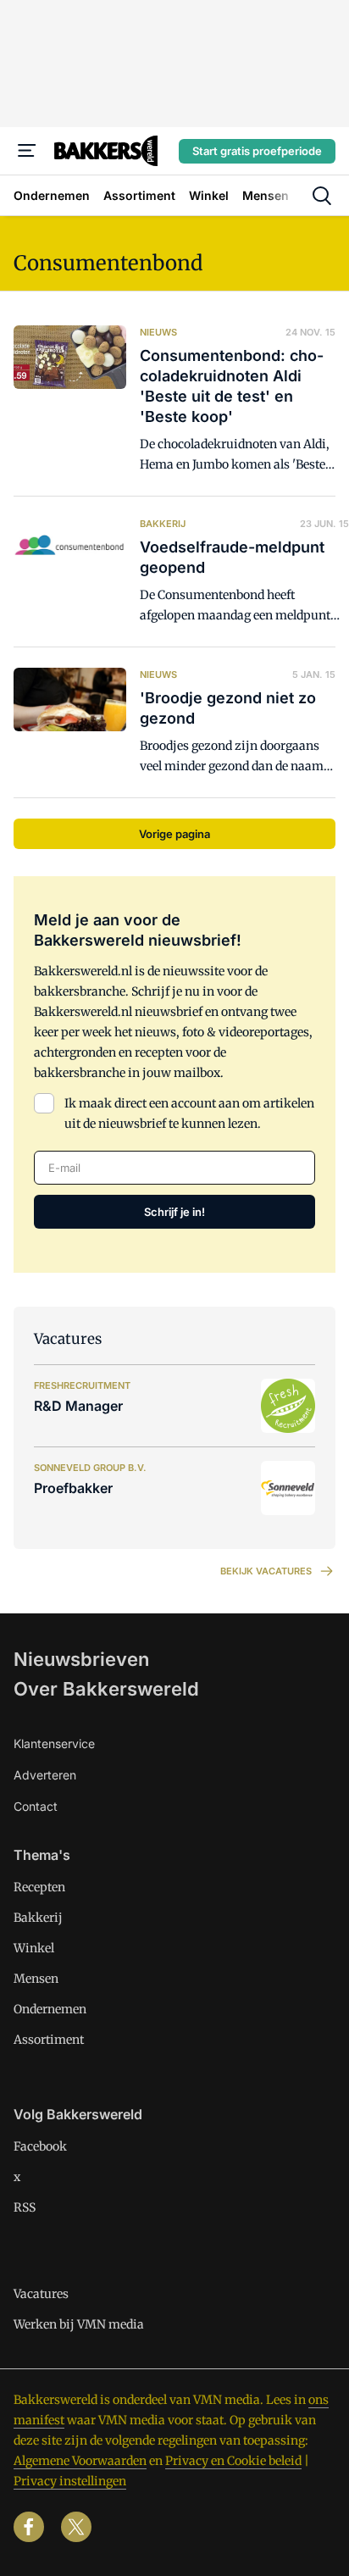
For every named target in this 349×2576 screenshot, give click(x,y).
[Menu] (27, 151)
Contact (36, 1806)
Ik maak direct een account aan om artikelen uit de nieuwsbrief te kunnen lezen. (189, 1113)
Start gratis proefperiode (257, 151)
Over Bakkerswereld (106, 1689)
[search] (322, 196)
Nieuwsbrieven (81, 1659)
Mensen (36, 1979)
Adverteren (45, 1775)
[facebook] (29, 2527)
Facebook (40, 2146)
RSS (25, 2207)
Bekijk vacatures (266, 1571)
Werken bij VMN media (79, 2324)
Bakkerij (38, 1918)
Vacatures (41, 2294)
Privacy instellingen (70, 2481)
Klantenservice (54, 1743)
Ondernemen (50, 2009)
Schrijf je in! (174, 1212)
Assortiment (49, 2040)
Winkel (34, 1948)
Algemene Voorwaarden (80, 2461)
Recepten (39, 1887)
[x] (76, 2527)
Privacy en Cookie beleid (233, 2461)
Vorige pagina (174, 834)
